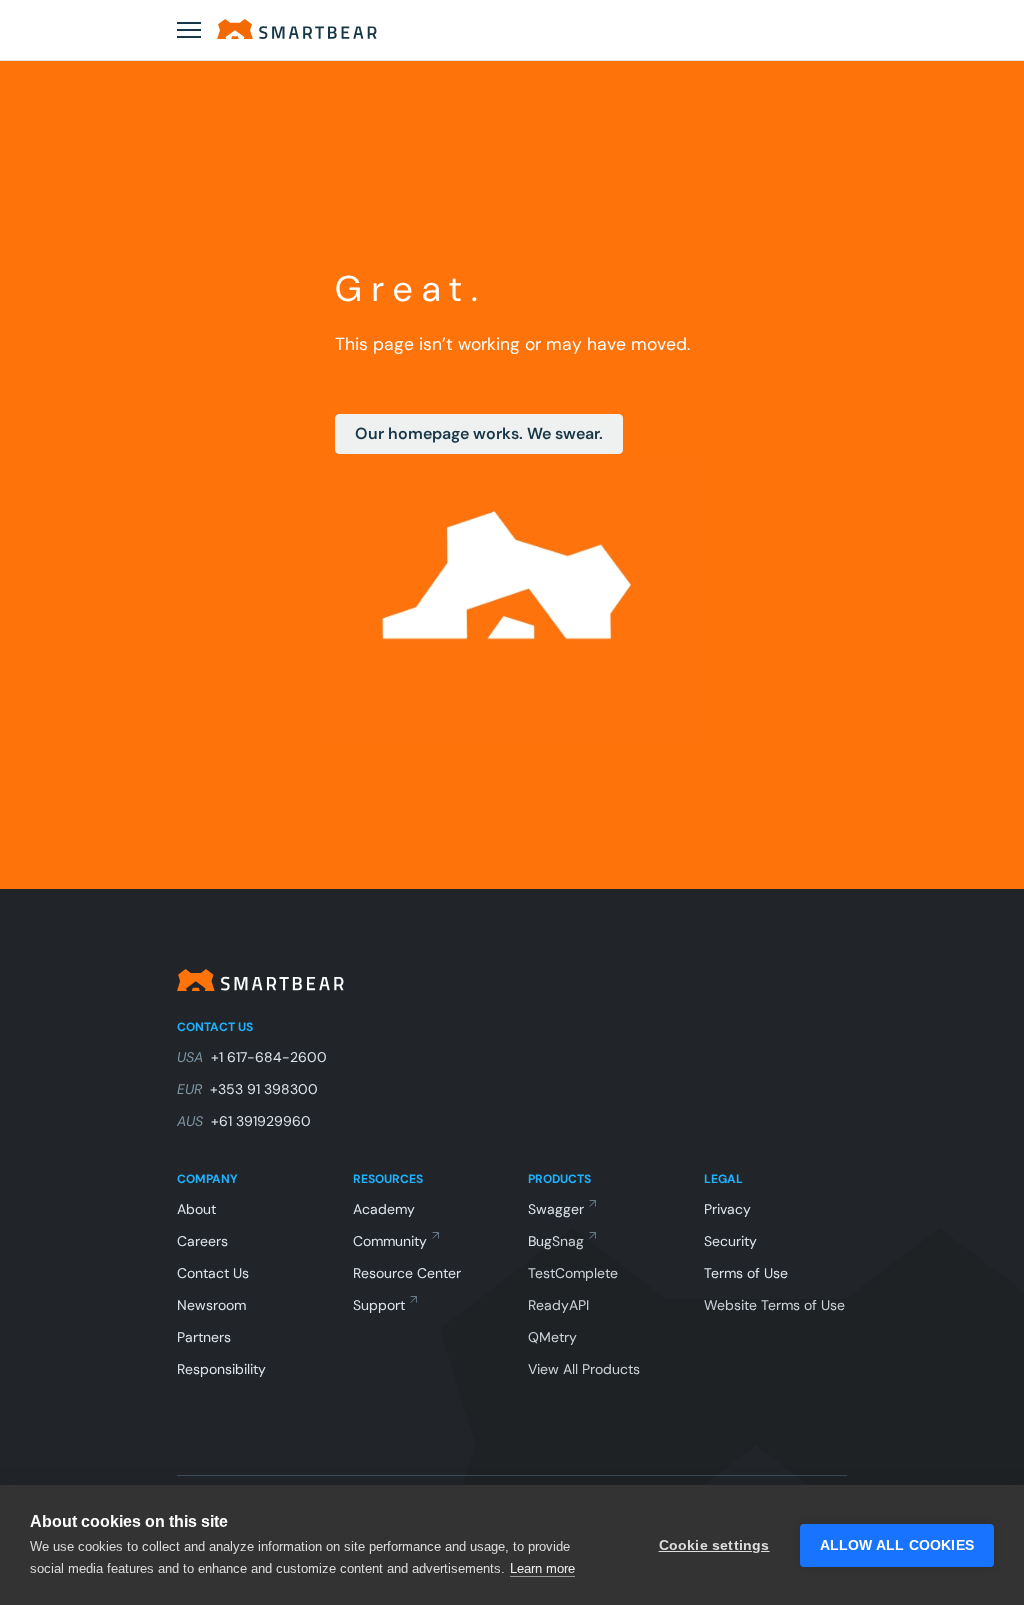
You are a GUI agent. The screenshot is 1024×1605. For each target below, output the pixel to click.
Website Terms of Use (774, 1305)
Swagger (556, 1209)
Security (730, 1241)
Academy (384, 1209)
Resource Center (407, 1273)
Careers (202, 1241)
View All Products (584, 1369)
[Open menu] (189, 30)
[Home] (297, 29)
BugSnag (556, 1241)
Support (379, 1305)
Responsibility (221, 1369)
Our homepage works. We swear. (479, 433)
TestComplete (573, 1273)
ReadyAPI (558, 1305)
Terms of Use (746, 1273)
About (196, 1209)
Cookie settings (714, 1545)
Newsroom (211, 1305)
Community (390, 1241)
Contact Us (213, 1273)
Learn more (542, 1568)
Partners (204, 1337)
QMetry (552, 1337)
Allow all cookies (897, 1545)
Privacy (727, 1209)
